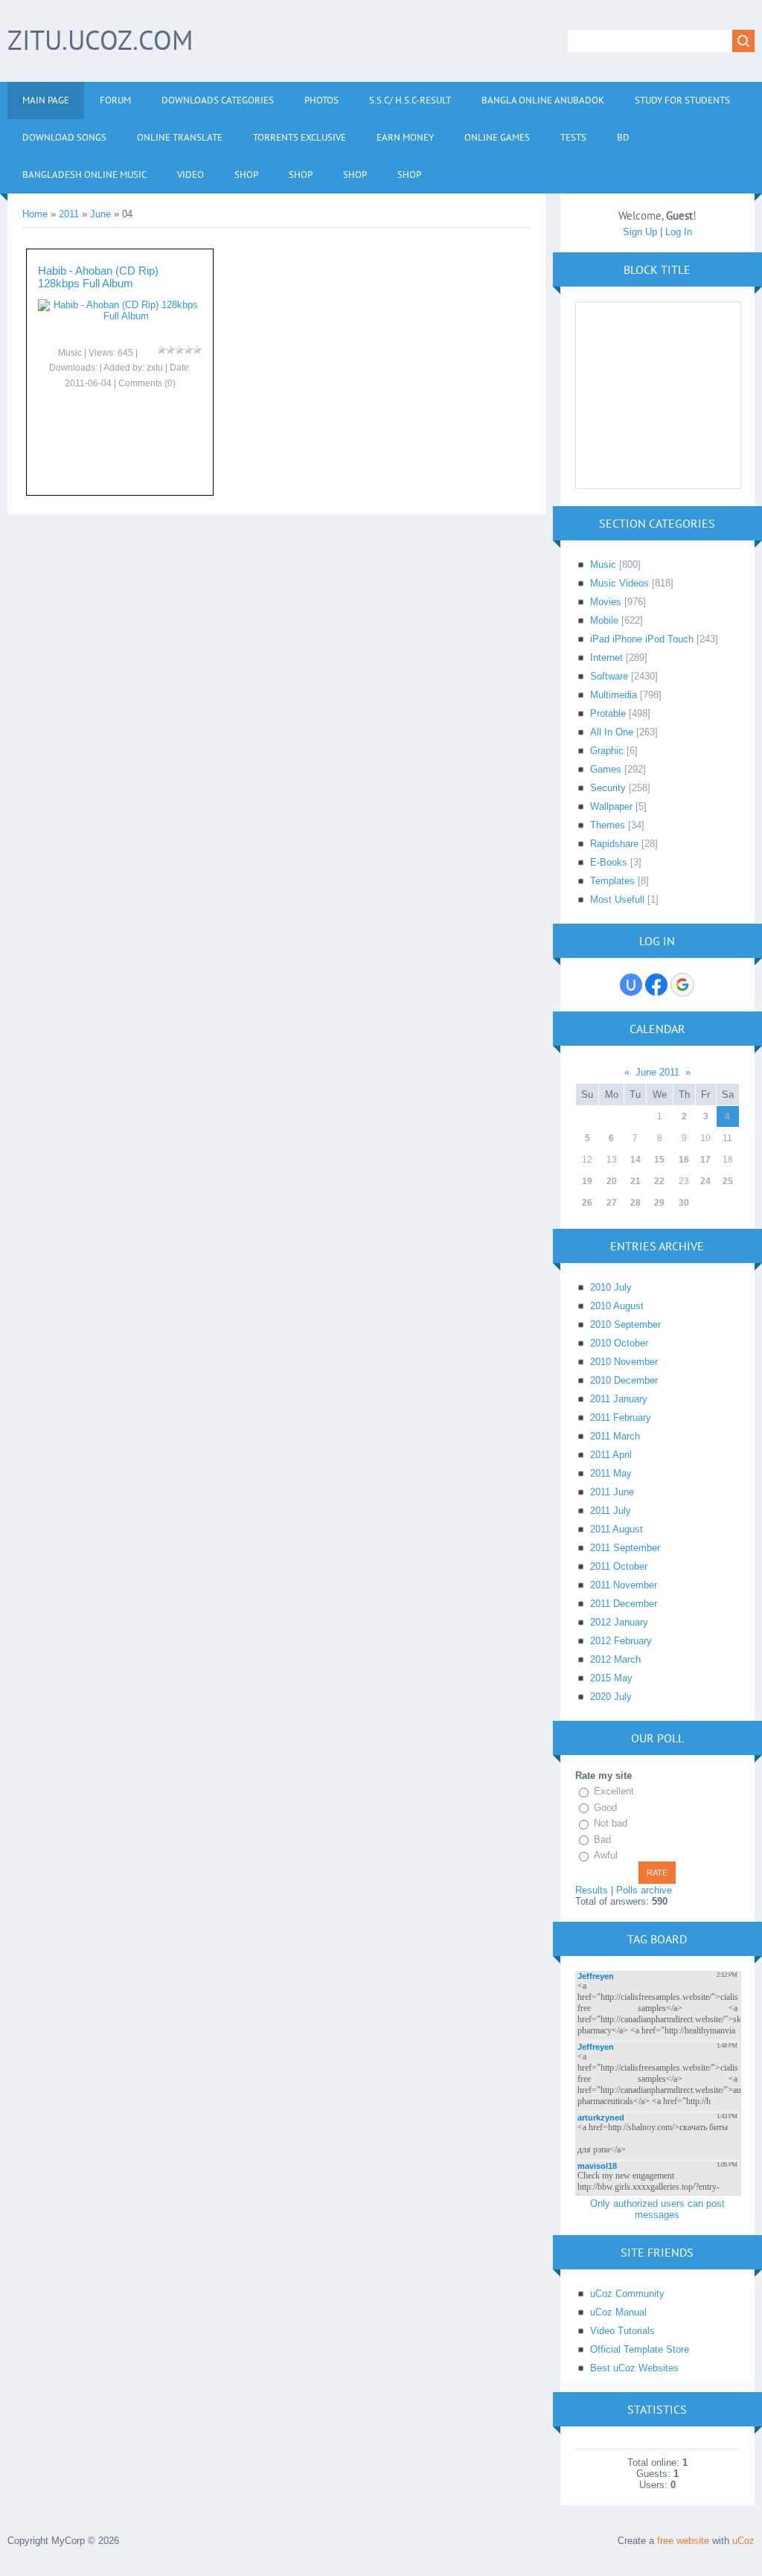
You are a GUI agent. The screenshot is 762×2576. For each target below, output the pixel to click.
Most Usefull (617, 899)
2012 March (615, 1659)
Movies (606, 602)
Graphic (607, 751)
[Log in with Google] (682, 985)
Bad (602, 1840)
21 (635, 1181)
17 (705, 1160)
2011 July (611, 1511)
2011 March (615, 1436)
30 (684, 1203)
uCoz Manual (618, 2312)
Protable (608, 713)
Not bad (611, 1823)
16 (684, 1160)
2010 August (617, 1306)
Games (606, 769)
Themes (608, 825)
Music (70, 353)
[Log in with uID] (631, 985)
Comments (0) (147, 383)
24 (705, 1181)
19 (587, 1181)
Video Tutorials (622, 2331)
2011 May (611, 1473)
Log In (679, 232)
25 (728, 1181)
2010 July (611, 1287)
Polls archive (644, 1890)
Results (592, 1890)
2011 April (611, 1455)
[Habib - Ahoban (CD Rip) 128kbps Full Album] (120, 316)
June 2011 (657, 1072)
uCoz (743, 2541)
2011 (69, 214)
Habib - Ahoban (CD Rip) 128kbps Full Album (98, 277)
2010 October (619, 1343)
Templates (612, 881)
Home (35, 214)
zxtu (155, 368)
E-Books (609, 862)
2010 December (624, 1380)
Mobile (604, 620)
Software (609, 676)
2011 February (621, 1418)
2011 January (619, 1399)
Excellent (614, 1791)
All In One (612, 732)
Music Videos (619, 583)
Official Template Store (640, 2349)
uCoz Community (627, 2294)
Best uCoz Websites (634, 2368)
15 (659, 1160)
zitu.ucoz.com (100, 40)
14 (635, 1160)
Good (605, 1808)
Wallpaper (611, 806)
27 (612, 1203)
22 (659, 1181)
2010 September (625, 1324)
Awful (606, 1855)
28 (635, 1203)
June (100, 214)
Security (608, 788)
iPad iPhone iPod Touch (642, 639)
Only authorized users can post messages (657, 2209)
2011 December (624, 1604)
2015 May (611, 1678)
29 (659, 1203)
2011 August (617, 1529)
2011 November (624, 1585)
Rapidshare (614, 844)
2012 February (621, 1641)
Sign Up (640, 232)
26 (587, 1203)
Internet (606, 658)
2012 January (619, 1622)
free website (683, 2541)
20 (612, 1181)
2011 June (612, 1492)
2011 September (625, 1548)
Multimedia (614, 695)
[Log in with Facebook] (656, 985)
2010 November (624, 1362)
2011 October (619, 1566)
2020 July (611, 1697)
